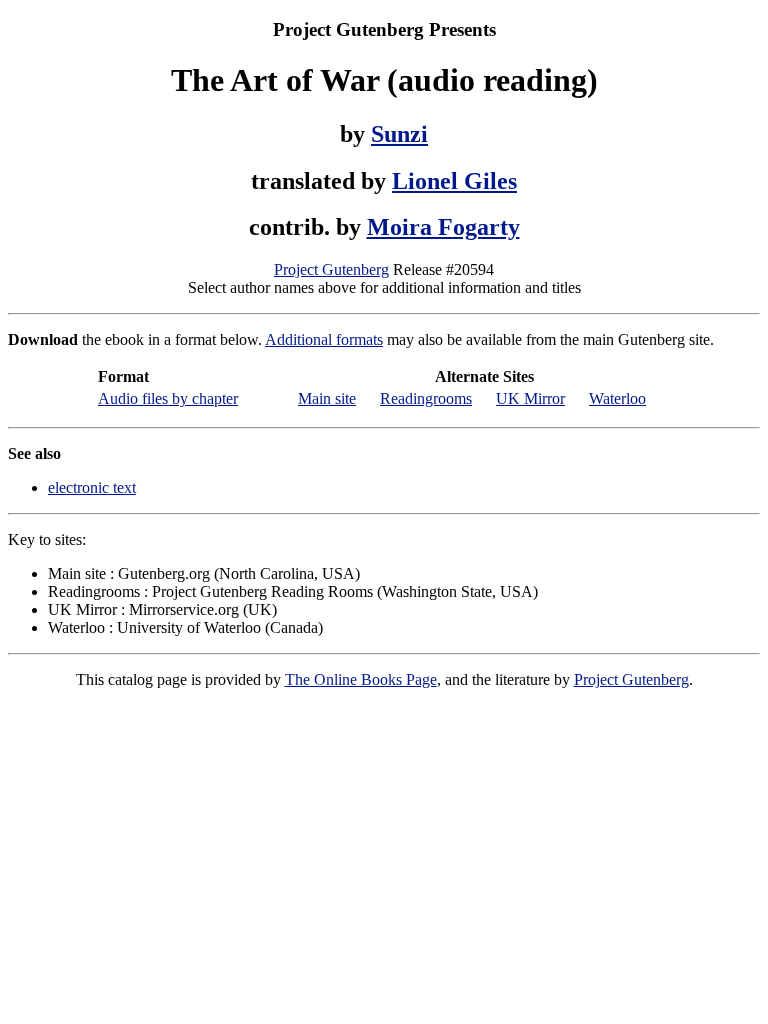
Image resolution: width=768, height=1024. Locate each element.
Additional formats (324, 339)
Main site (327, 398)
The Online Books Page (361, 679)
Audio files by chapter (168, 398)
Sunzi (399, 134)
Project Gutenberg (331, 269)
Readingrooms (426, 398)
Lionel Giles (454, 181)
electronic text (92, 487)
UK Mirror (530, 398)
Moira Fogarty (443, 227)
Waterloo (617, 398)
